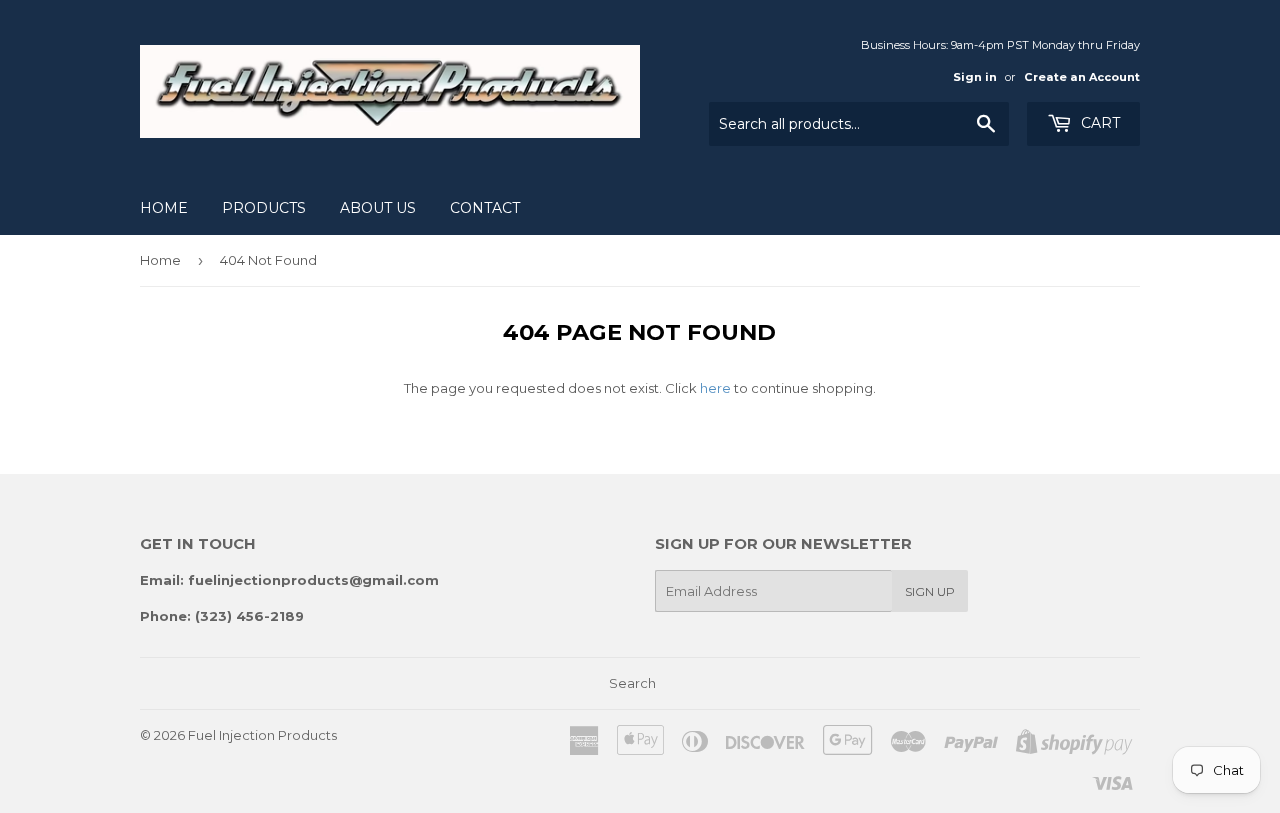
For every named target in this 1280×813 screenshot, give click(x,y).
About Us (378, 208)
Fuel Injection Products (262, 735)
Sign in (975, 77)
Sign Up (930, 591)
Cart (1098, 123)
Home (164, 208)
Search (632, 683)
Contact (485, 208)
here (715, 388)
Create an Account (1082, 77)
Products (264, 208)
